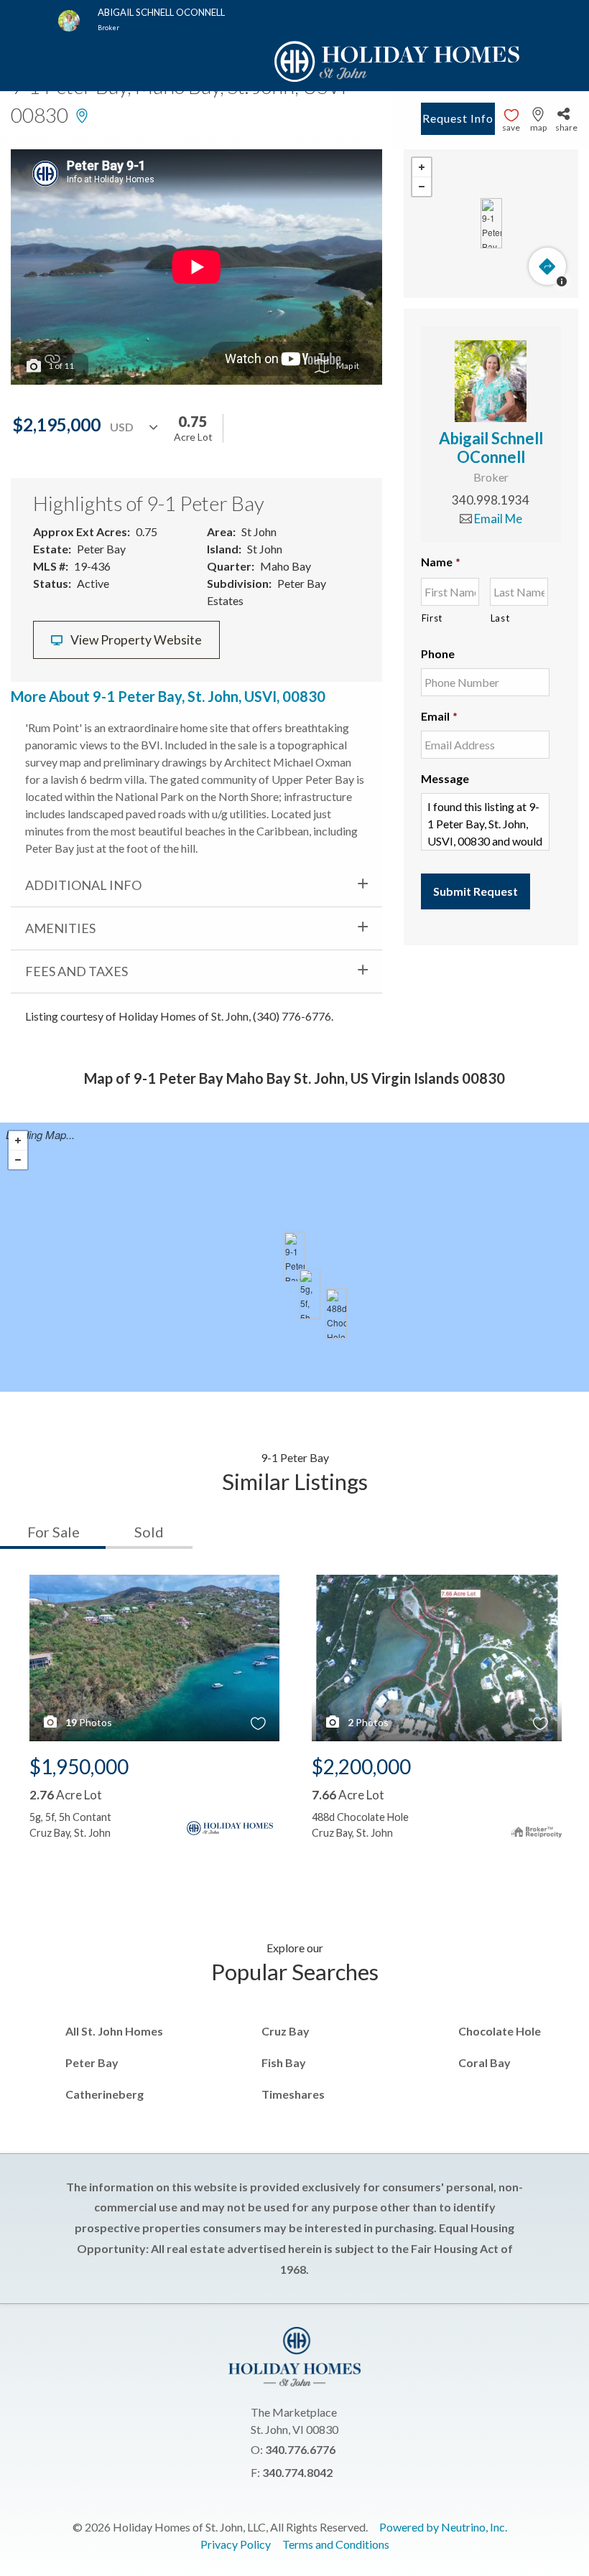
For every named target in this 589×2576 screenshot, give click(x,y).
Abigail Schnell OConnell (491, 448)
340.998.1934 (491, 500)
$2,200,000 (361, 1766)
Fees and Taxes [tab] (76, 971)
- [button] (422, 187)
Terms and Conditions (336, 2544)
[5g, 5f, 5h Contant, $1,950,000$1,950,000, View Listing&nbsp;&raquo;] (310, 1294)
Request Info (458, 118)
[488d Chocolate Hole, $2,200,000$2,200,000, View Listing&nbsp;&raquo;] (336, 1313)
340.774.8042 (297, 2472)
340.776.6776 (300, 2449)
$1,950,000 (79, 1766)
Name (441, 562)
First (432, 618)
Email (439, 716)
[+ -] (491, 224)
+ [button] (422, 168)
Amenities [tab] (60, 928)
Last (500, 618)
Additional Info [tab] (83, 885)
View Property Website (135, 640)
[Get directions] (547, 266)
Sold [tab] (149, 1532)
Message (445, 778)
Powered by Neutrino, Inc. (443, 2527)
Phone (438, 654)
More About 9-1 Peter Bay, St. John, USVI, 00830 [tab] (168, 696)
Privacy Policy (236, 2544)
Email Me (497, 519)
